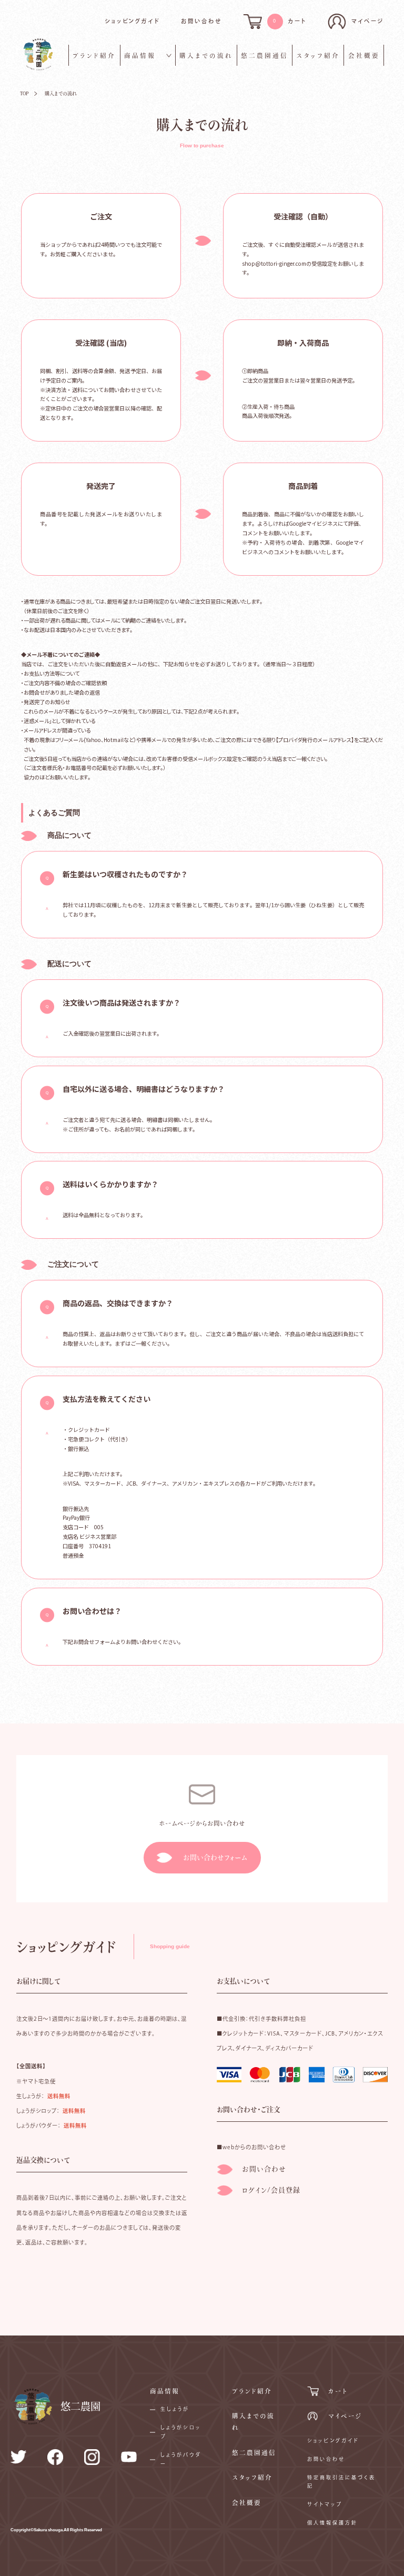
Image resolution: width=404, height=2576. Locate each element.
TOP (24, 93)
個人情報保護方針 (332, 2523)
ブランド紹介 (94, 56)
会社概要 (364, 56)
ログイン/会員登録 (271, 2190)
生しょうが (175, 2409)
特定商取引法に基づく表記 (341, 2482)
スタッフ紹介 (318, 56)
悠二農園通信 (265, 56)
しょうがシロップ (181, 2432)
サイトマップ (325, 2504)
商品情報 (140, 56)
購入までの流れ (206, 56)
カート (338, 2391)
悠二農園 (80, 2406)
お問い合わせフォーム (215, 1857)
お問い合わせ (201, 21)
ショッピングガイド (133, 21)
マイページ (345, 2416)
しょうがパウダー (181, 2459)
